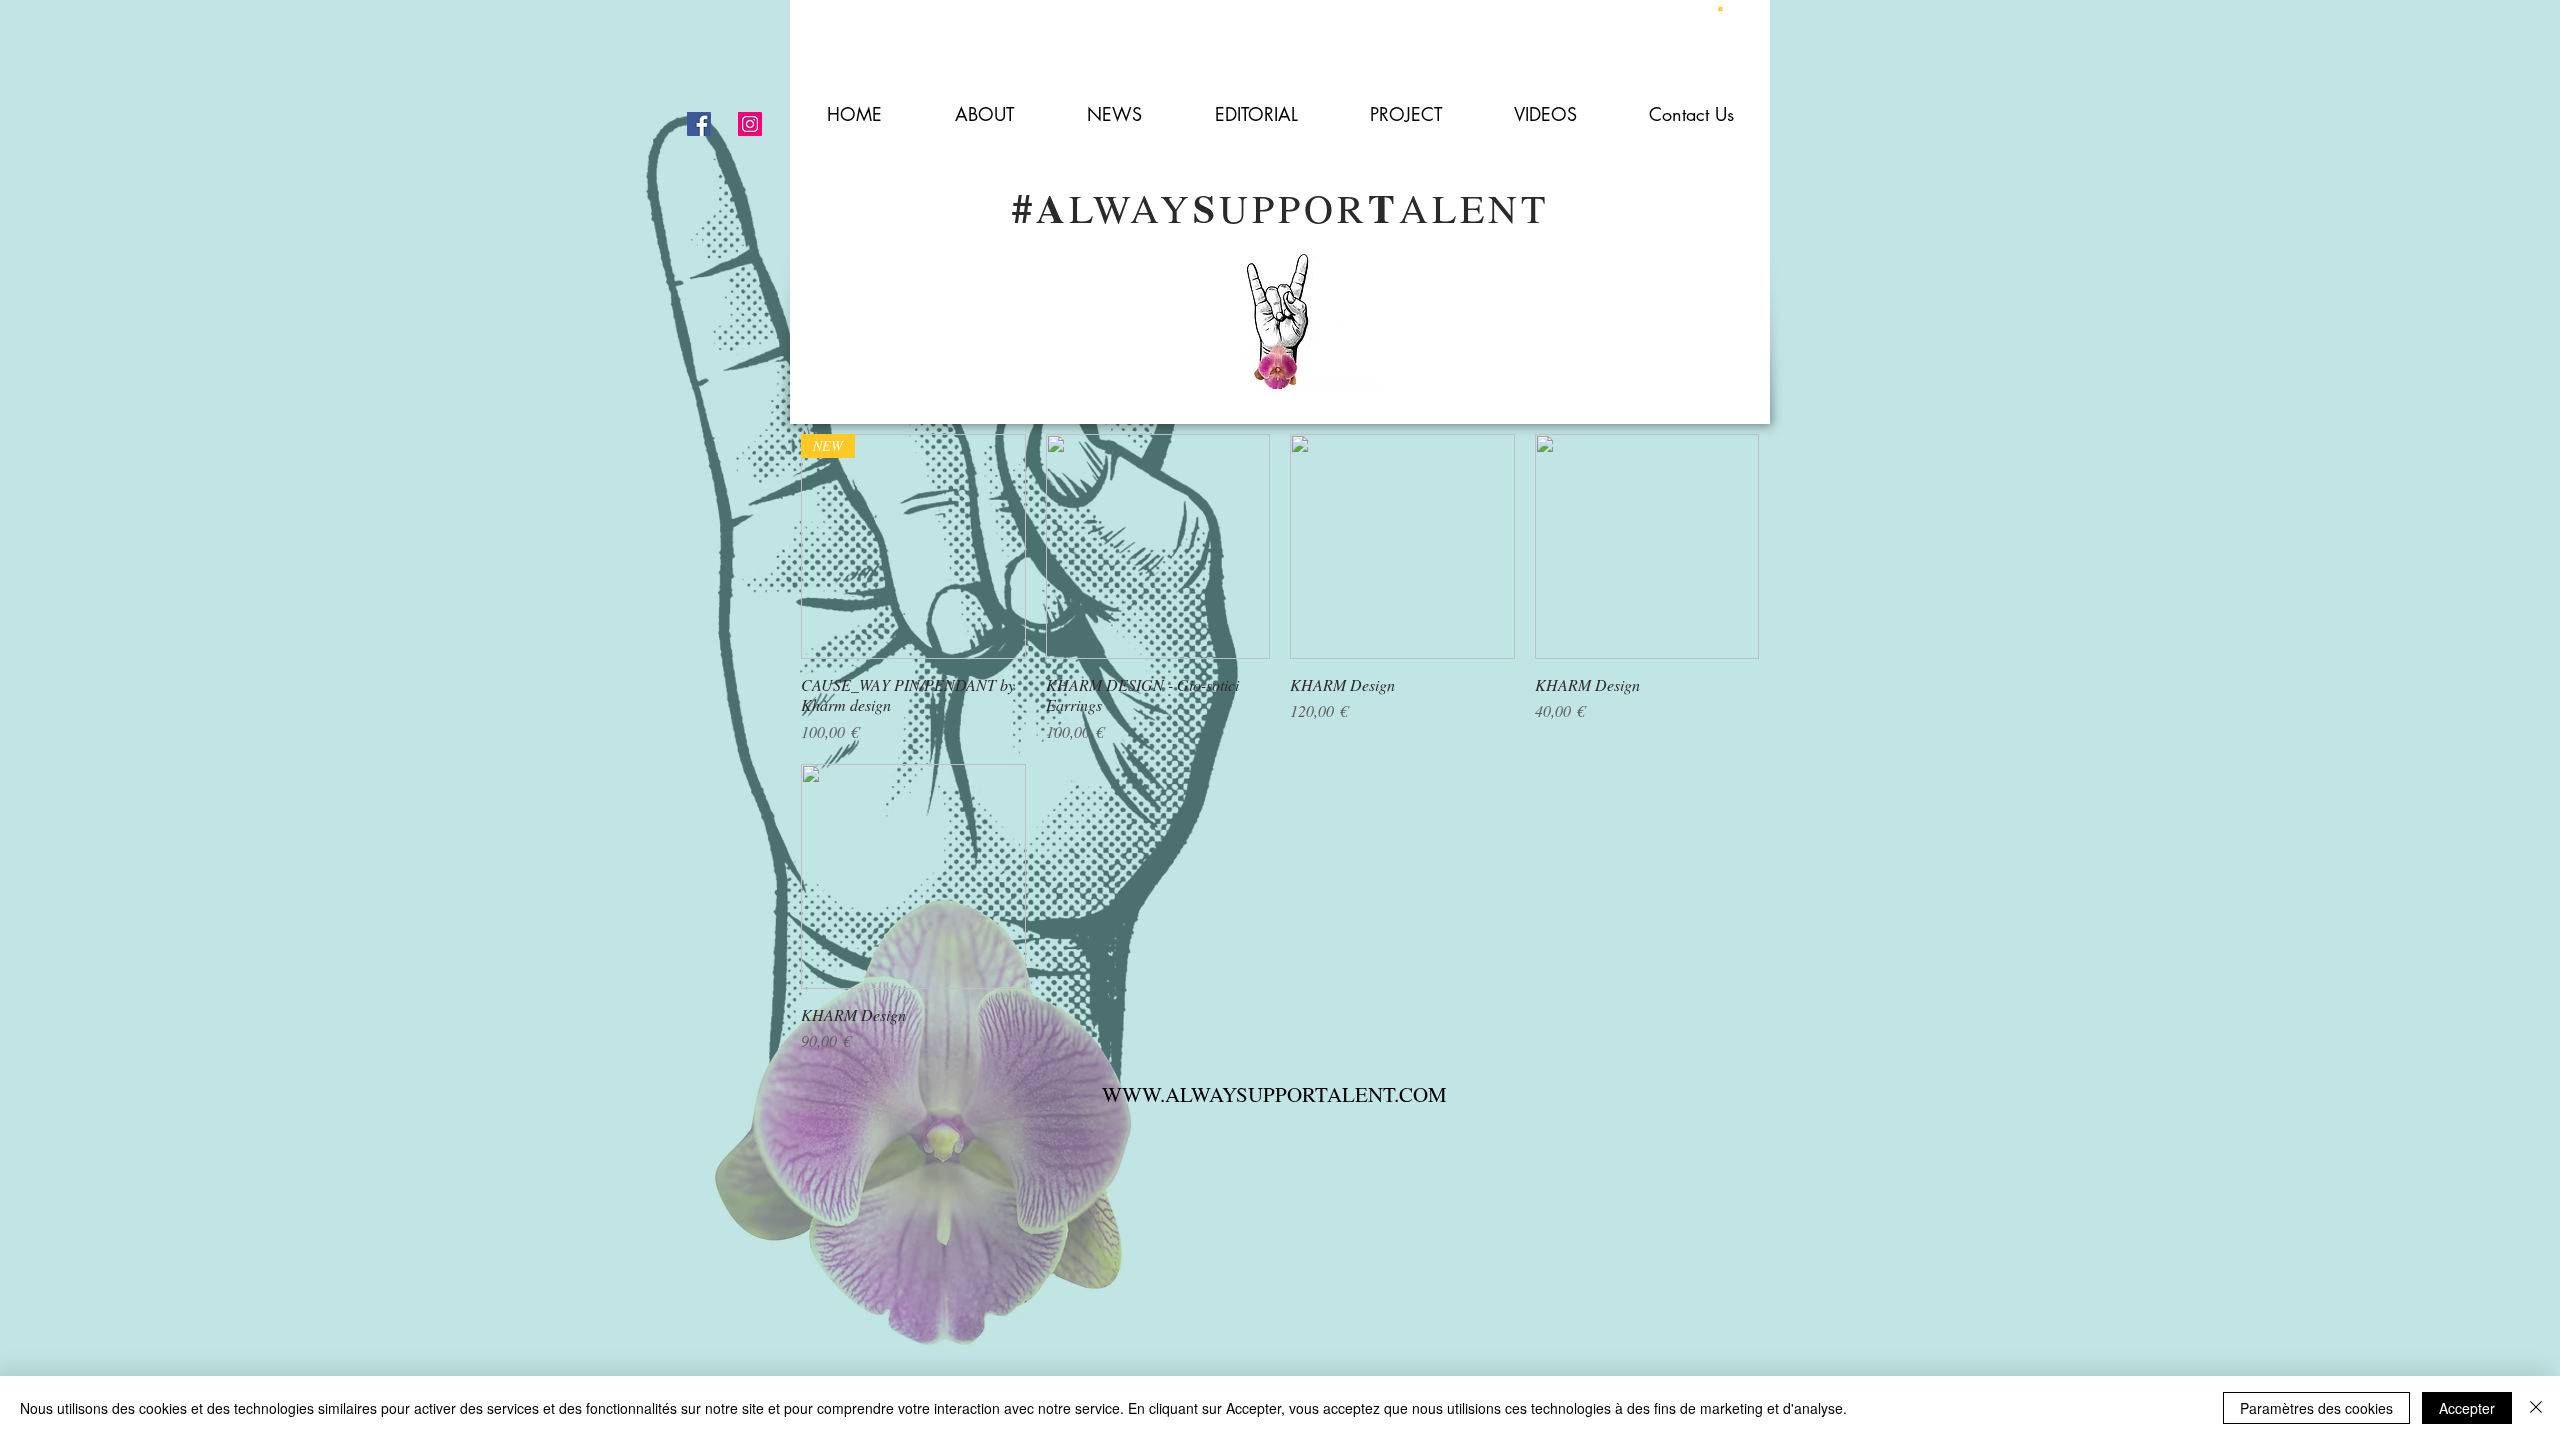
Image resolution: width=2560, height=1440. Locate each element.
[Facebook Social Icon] (699, 124)
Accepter (2467, 1408)
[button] (1720, 8)
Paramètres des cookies (2316, 1408)
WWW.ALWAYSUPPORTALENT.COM (1274, 1094)
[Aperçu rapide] (1158, 546)
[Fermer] (2536, 1408)
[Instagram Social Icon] (750, 124)
